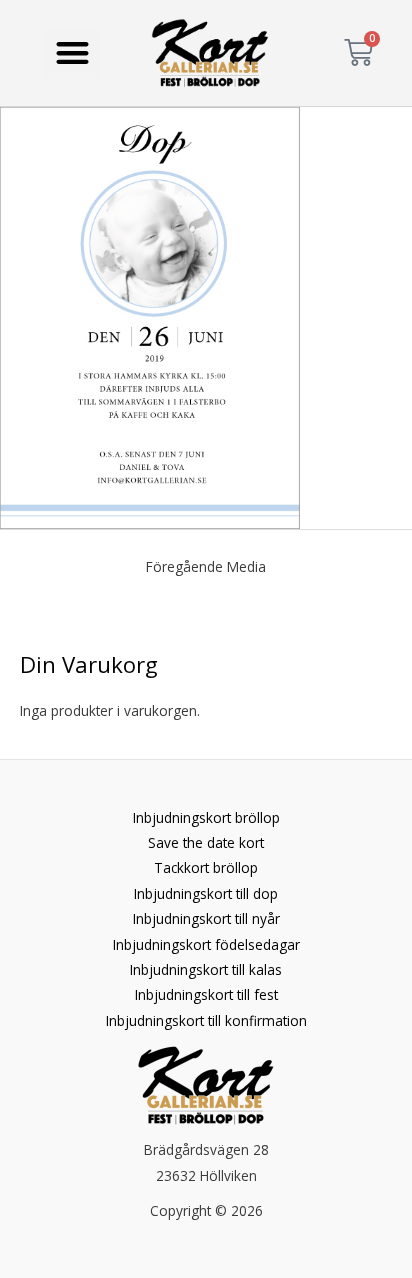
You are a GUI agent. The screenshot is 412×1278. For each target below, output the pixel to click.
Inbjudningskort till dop (206, 893)
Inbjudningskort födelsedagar (206, 944)
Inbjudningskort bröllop (206, 817)
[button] (72, 53)
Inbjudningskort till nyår (206, 918)
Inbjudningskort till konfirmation (206, 1020)
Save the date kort (206, 842)
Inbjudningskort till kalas (206, 969)
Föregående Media (206, 566)
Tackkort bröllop (206, 867)
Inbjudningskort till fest (206, 994)
